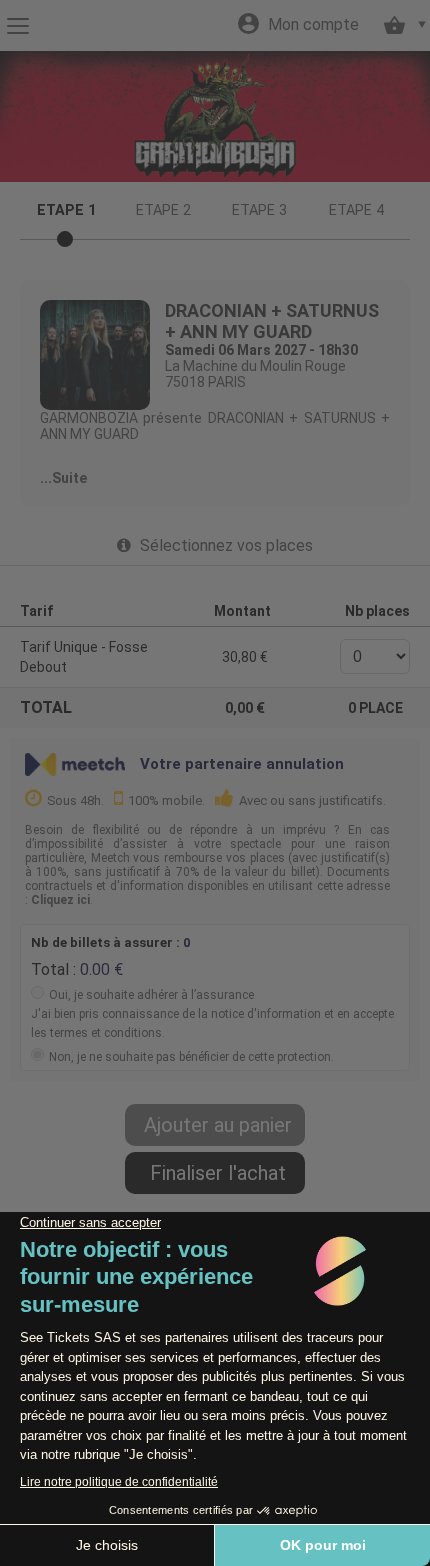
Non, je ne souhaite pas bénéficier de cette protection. (191, 1057)
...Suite (63, 478)
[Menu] (17, 26)
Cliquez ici (60, 900)
